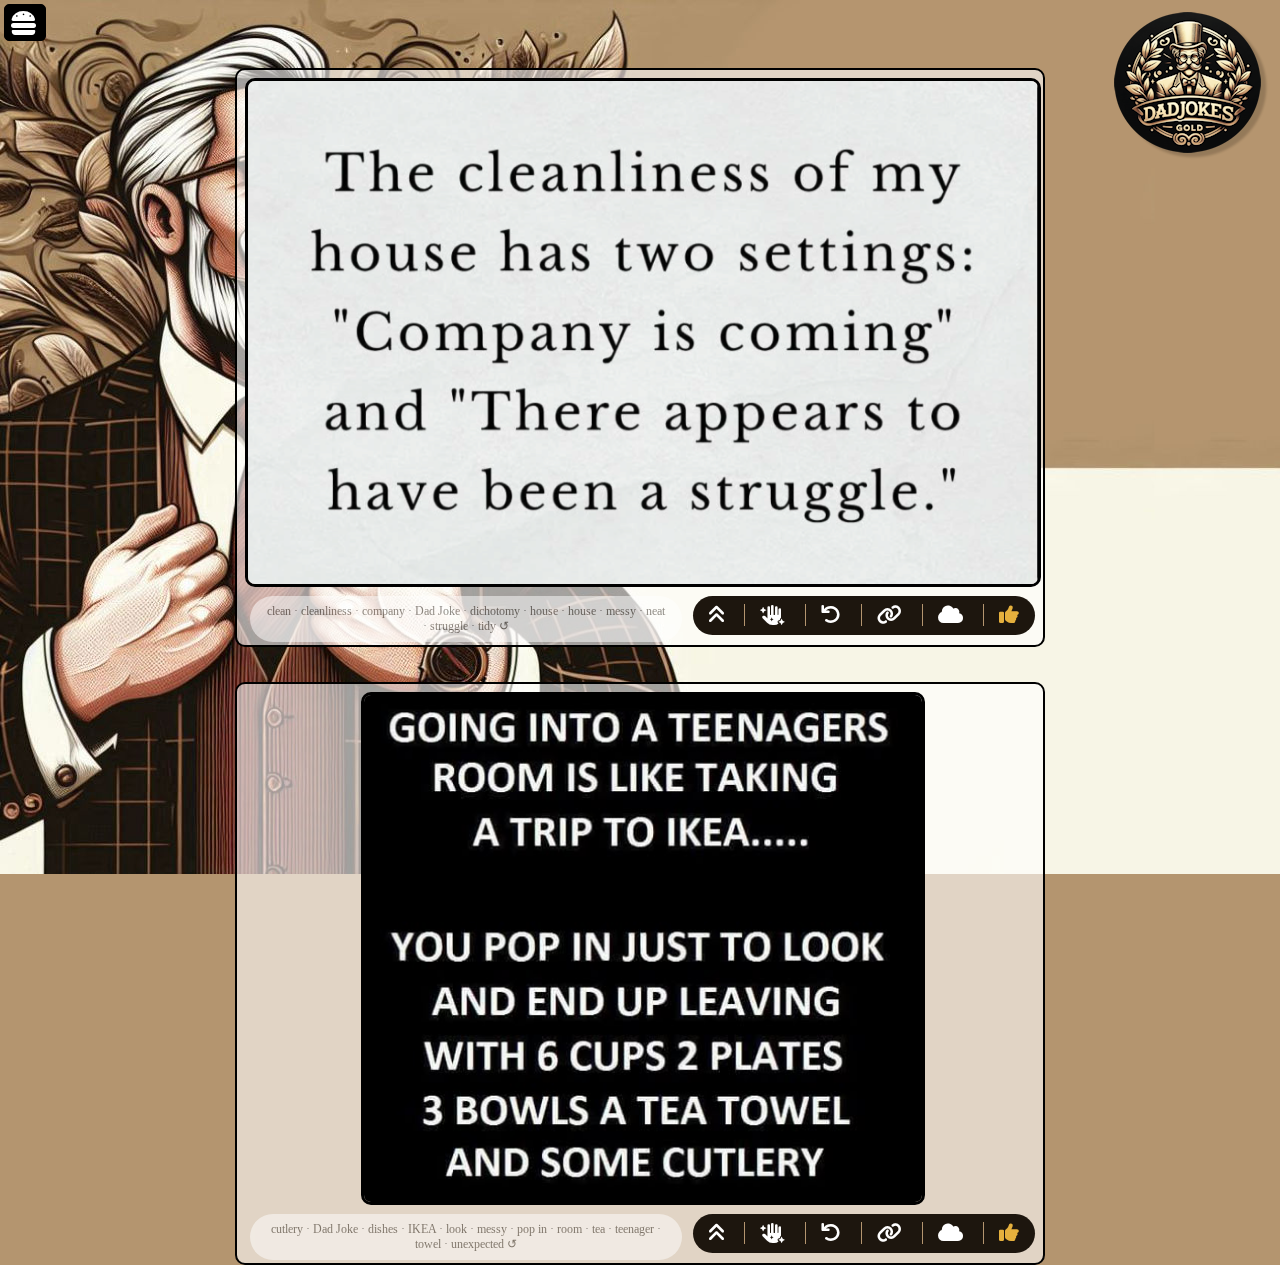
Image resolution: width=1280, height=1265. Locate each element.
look (456, 1229)
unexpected (477, 1244)
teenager (634, 1229)
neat (655, 611)
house (544, 611)
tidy (487, 626)
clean (279, 611)
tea (598, 1229)
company (383, 611)
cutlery (287, 1229)
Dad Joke (437, 611)
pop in (532, 1229)
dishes (383, 1229)
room (569, 1229)
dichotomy (495, 611)
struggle (449, 626)
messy (621, 611)
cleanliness (326, 611)
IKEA (422, 1229)
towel (428, 1244)
